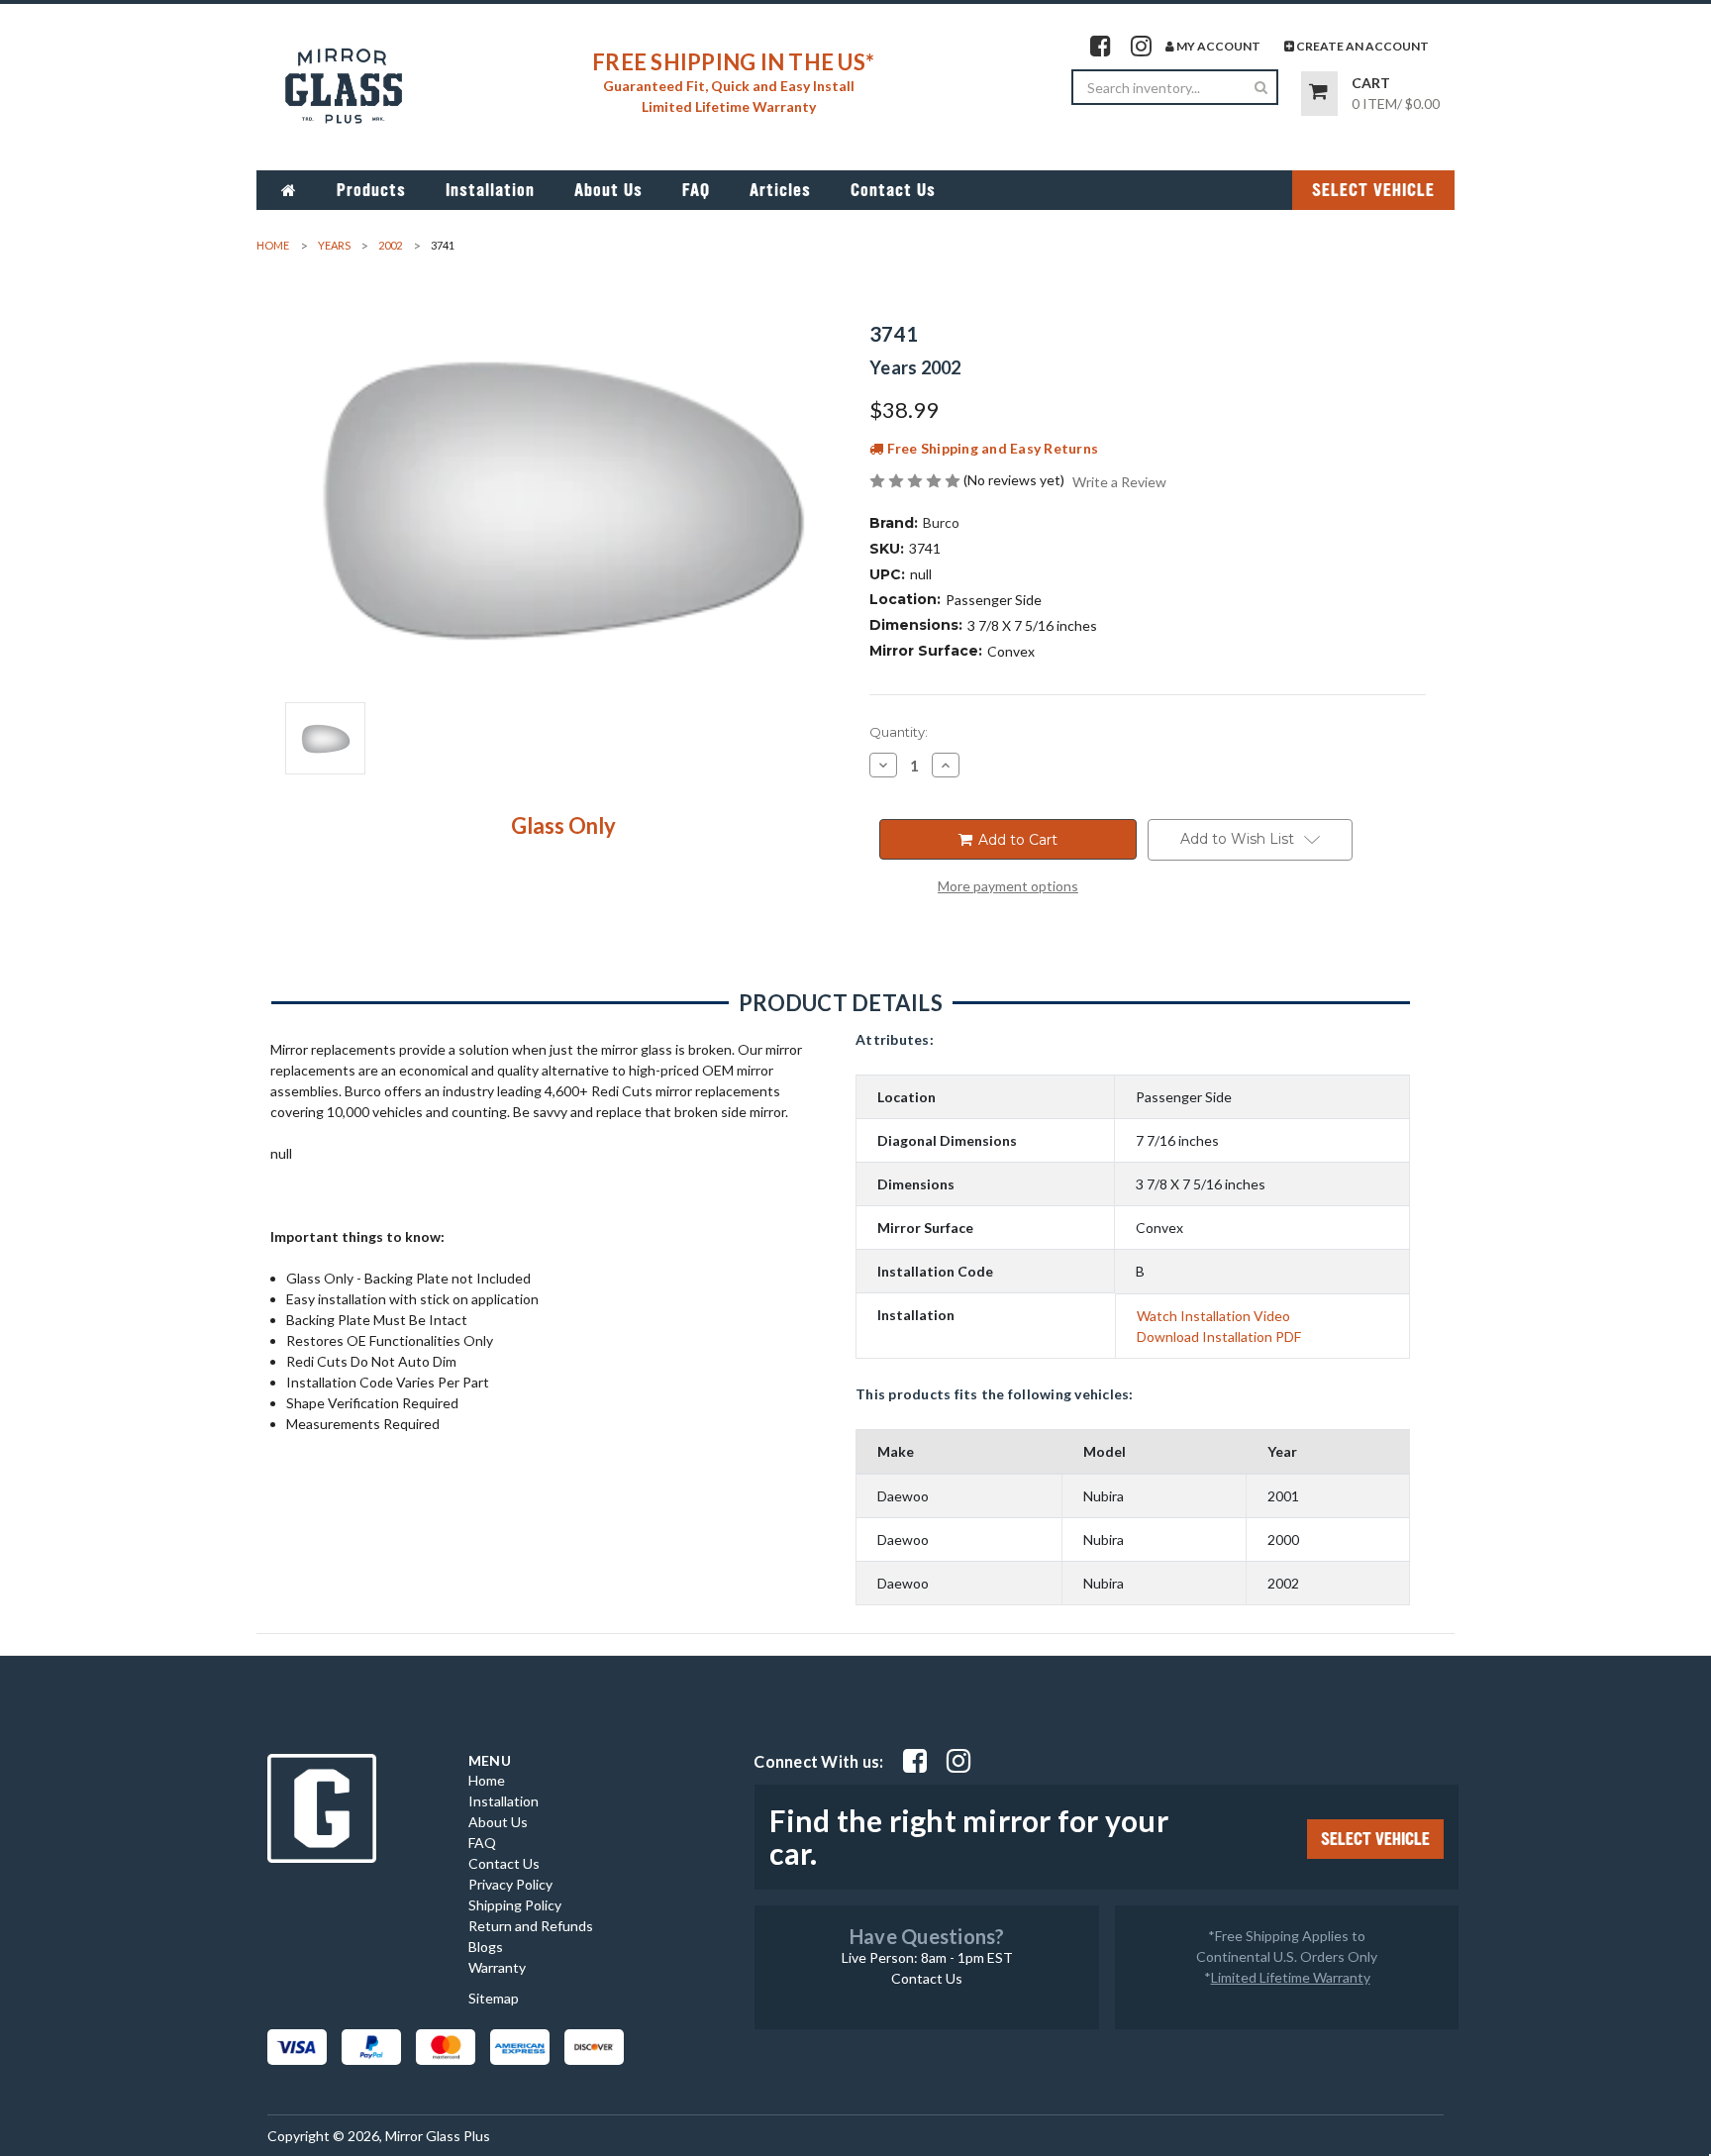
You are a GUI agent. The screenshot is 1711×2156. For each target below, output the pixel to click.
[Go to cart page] (1319, 94)
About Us (608, 190)
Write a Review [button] (1119, 482)
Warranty (497, 1967)
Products (371, 190)
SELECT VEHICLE (1373, 190)
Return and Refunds (531, 1926)
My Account (1217, 46)
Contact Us (893, 190)
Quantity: (899, 732)
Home (487, 1780)
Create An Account (1361, 46)
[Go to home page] (289, 190)
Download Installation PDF (1219, 1336)
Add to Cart (1016, 840)
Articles (780, 190)
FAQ (696, 190)
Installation (490, 190)
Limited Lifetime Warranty (1291, 1977)
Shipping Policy (515, 1905)
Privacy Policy (510, 1884)
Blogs (486, 1947)
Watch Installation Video (1213, 1316)
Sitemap (494, 1998)
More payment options (1008, 886)
